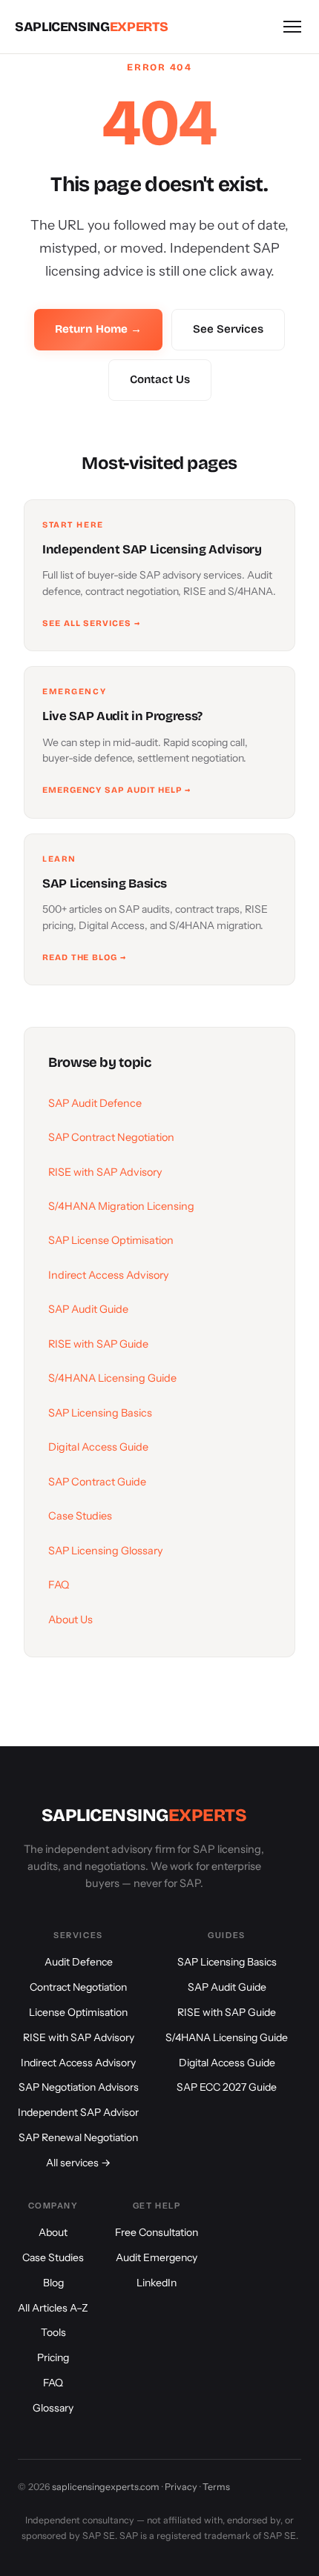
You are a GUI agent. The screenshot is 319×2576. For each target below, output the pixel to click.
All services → (78, 2163)
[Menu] (292, 27)
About (53, 2232)
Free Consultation (157, 2232)
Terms (216, 2487)
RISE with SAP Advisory (105, 1172)
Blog (53, 2283)
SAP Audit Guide (88, 1309)
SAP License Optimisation (111, 1240)
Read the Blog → (84, 957)
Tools (53, 2332)
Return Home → (98, 329)
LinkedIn (157, 2283)
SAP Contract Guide (97, 1482)
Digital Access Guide (98, 1447)
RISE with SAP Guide (98, 1344)
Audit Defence (79, 1962)
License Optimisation (78, 2012)
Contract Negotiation (78, 1987)
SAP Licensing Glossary (106, 1551)
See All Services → (91, 623)
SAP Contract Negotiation (111, 1137)
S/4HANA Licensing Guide (112, 1378)
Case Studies (80, 1516)
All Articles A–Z (53, 2308)
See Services (228, 329)
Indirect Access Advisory (109, 1275)
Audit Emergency (157, 2257)
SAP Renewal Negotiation (78, 2137)
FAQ (59, 1585)
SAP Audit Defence (95, 1103)
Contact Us (160, 379)
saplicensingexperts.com (106, 2487)
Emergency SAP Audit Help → (116, 790)
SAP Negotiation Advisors (79, 2087)
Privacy (181, 2487)
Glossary (53, 2408)
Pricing (53, 2357)
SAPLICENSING (91, 27)
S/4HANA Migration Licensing (121, 1206)
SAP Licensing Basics (100, 1413)
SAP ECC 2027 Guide (227, 2087)
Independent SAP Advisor (78, 2112)
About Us (70, 1620)
